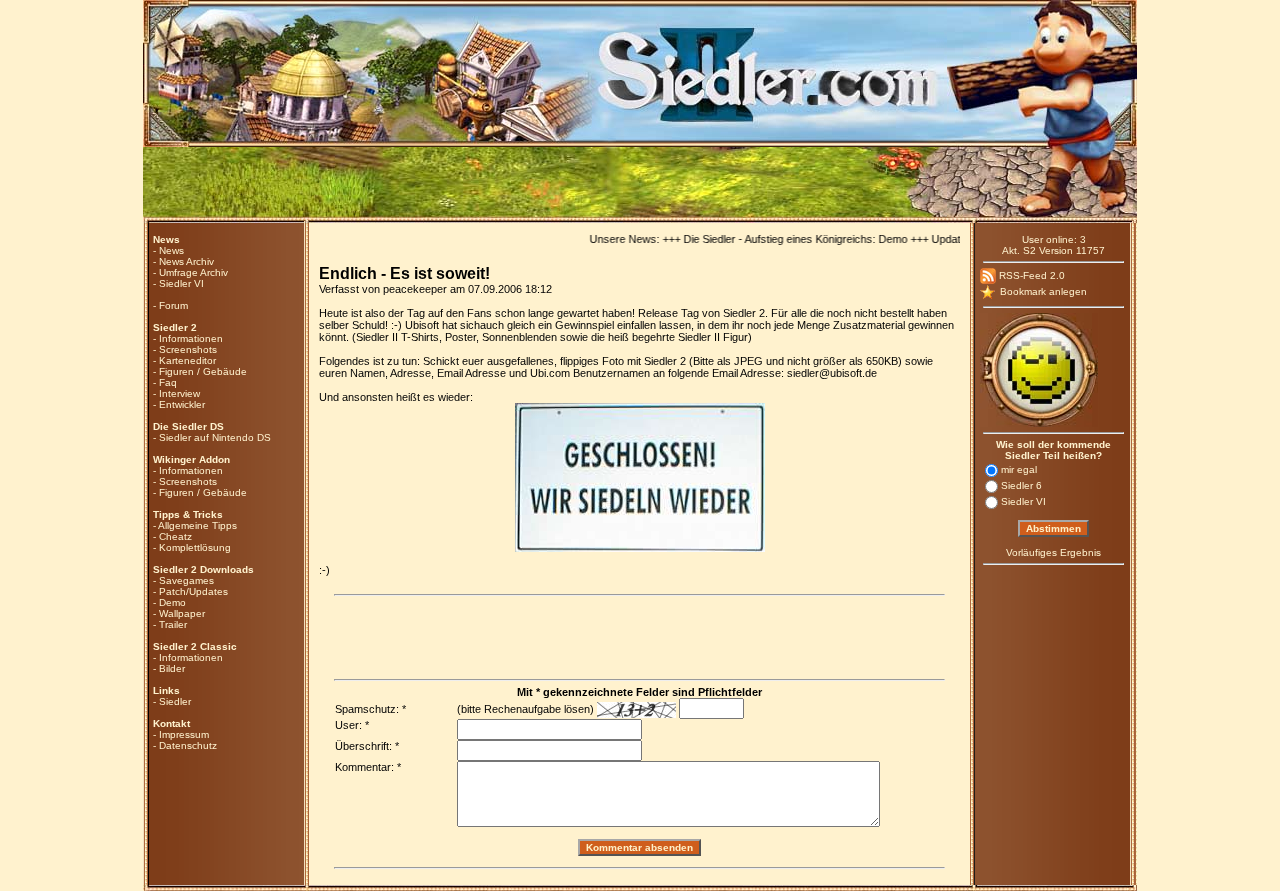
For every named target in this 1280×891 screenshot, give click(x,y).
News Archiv (186, 261)
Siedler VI (181, 283)
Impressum (184, 734)
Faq (168, 382)
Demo (172, 602)
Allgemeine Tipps (197, 525)
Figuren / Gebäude (203, 371)
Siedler (175, 701)
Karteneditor (187, 360)
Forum (173, 305)
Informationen (191, 338)
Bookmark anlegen (1042, 291)
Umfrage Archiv (193, 272)
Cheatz (175, 536)
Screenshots (188, 349)
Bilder (172, 668)
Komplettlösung (195, 547)
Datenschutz (188, 745)
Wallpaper (182, 613)
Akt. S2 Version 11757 (1053, 250)
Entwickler (182, 404)
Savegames (186, 580)
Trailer (173, 624)
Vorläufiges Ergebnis (1053, 552)
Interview (179, 393)
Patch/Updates (193, 591)
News (171, 250)
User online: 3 (1054, 239)
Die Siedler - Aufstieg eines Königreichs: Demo (782, 239)
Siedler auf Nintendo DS (215, 437)
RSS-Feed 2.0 (1030, 275)
